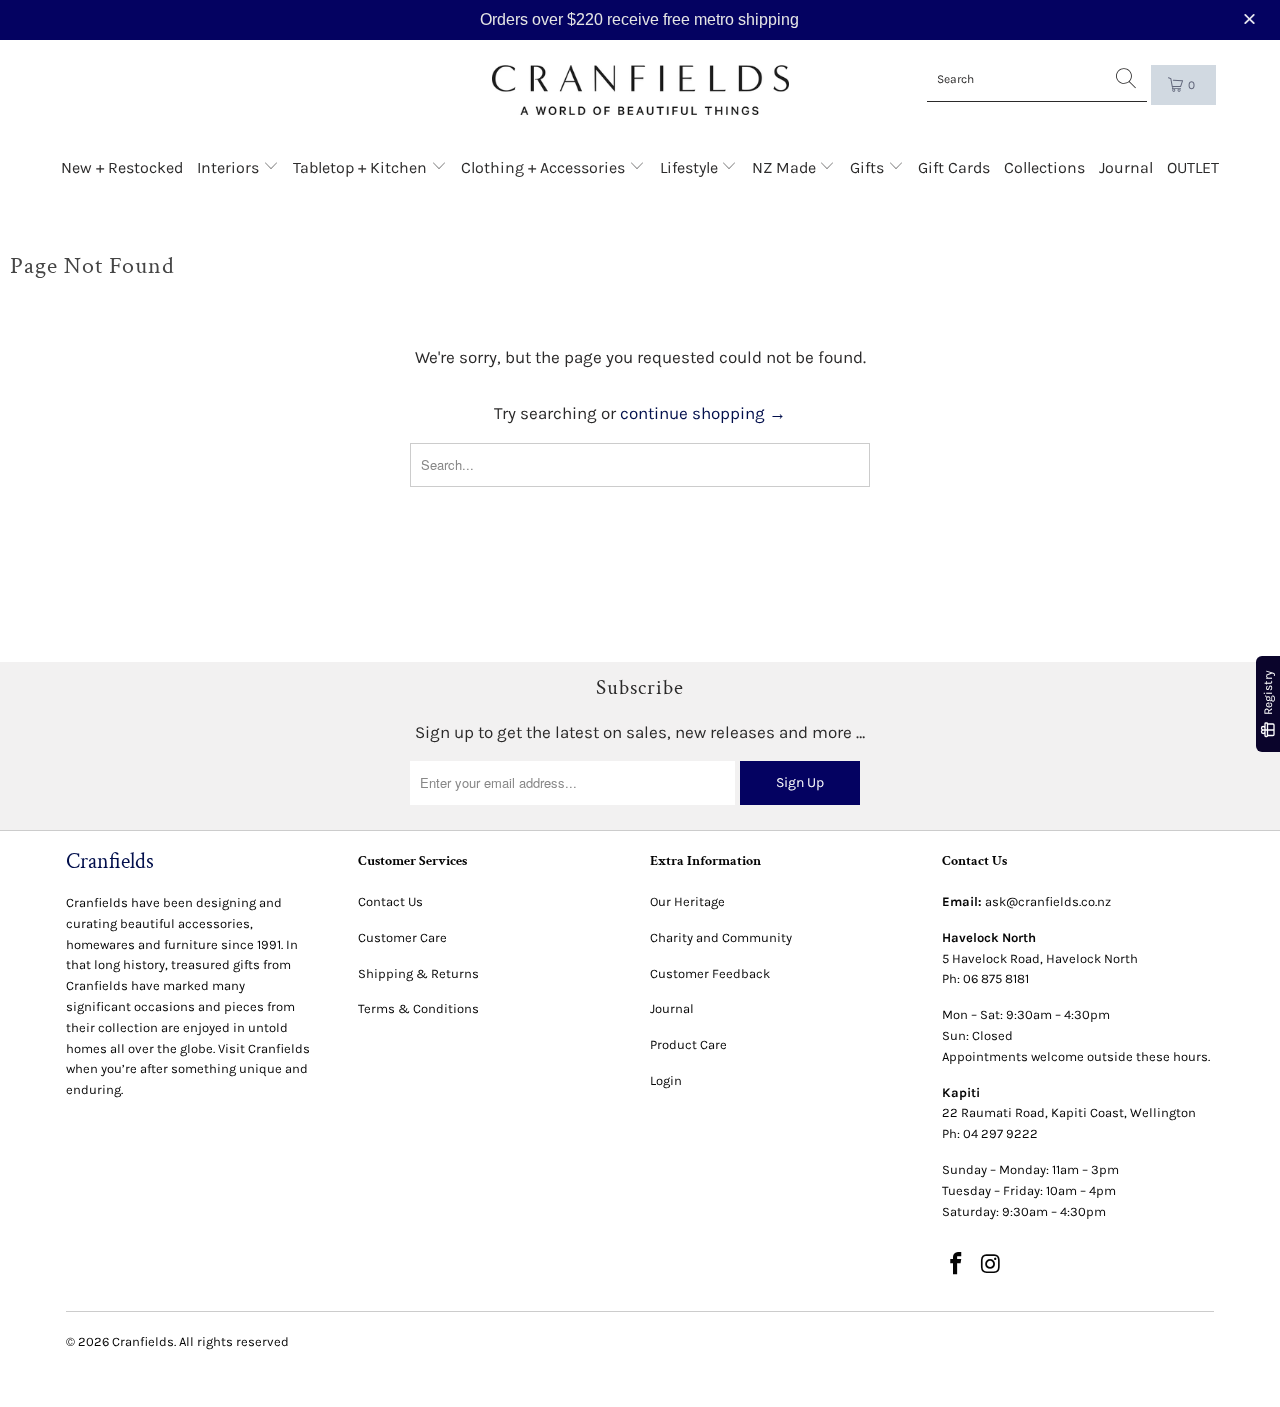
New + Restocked (122, 167)
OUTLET (1193, 167)
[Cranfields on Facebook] (957, 1265)
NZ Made (786, 167)
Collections (1044, 167)
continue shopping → (703, 413)
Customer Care (402, 937)
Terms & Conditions (418, 1008)
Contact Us (390, 901)
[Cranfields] (640, 90)
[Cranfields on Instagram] (992, 1265)
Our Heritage (687, 901)
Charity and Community (721, 937)
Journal (1126, 167)
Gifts (869, 167)
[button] (1252, 19)
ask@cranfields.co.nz (1048, 901)
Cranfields (143, 1341)
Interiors (230, 167)
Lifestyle (691, 167)
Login (666, 1080)
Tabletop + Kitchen (362, 167)
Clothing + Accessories (545, 167)
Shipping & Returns (418, 973)
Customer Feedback (710, 973)
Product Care (688, 1044)
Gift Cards (954, 167)
